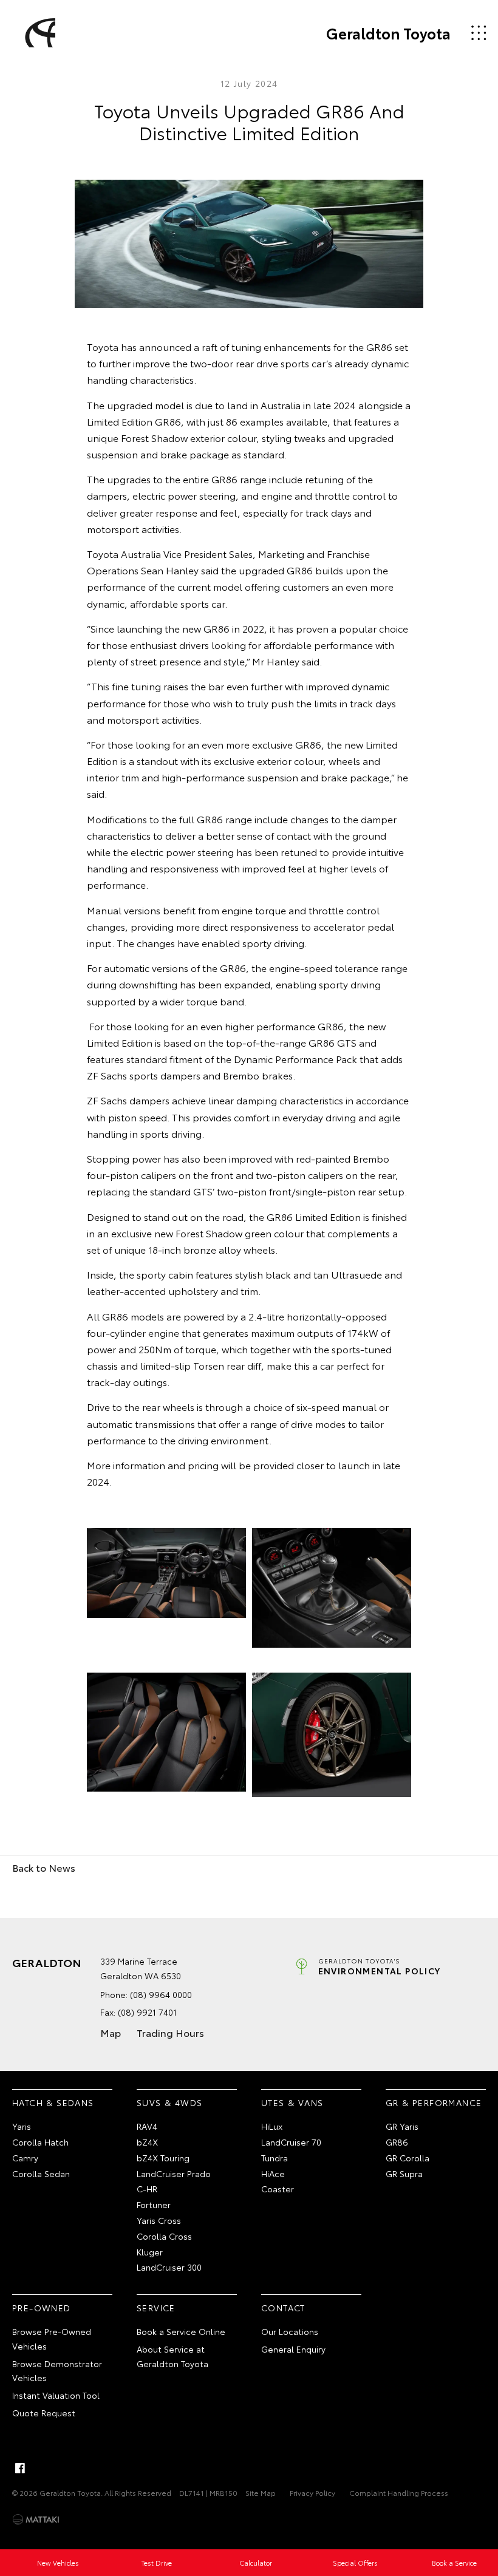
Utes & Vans (292, 2102)
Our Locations (290, 2331)
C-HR (147, 2189)
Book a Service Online (181, 2331)
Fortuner (154, 2204)
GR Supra (404, 2173)
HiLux (272, 2126)
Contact (283, 2308)
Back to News (44, 1867)
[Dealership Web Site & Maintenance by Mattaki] (36, 2520)
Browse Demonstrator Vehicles (57, 2371)
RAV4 (147, 2126)
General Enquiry (293, 2349)
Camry (25, 2158)
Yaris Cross (159, 2220)
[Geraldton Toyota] (38, 33)
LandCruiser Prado (174, 2173)
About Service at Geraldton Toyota (172, 2356)
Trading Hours (170, 2032)
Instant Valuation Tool (56, 2395)
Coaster (278, 2189)
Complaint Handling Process (399, 2493)
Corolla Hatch (40, 2142)
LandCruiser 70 (291, 2142)
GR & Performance (434, 2102)
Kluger (150, 2252)
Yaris (22, 2126)
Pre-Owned (42, 2308)
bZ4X (147, 2142)
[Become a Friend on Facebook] (20, 2468)
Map (111, 2032)
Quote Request (44, 2413)
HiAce (273, 2173)
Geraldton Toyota (388, 33)
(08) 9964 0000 (161, 1994)
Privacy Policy (312, 2493)
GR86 (397, 2142)
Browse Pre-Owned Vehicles (52, 2339)
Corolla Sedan (41, 2173)
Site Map (261, 2493)
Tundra (275, 2158)
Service (156, 2308)
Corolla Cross (164, 2236)
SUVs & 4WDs (169, 2102)
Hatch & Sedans (53, 2102)
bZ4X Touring (163, 2158)
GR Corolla (408, 2158)
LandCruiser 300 (169, 2267)
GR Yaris (402, 2126)
